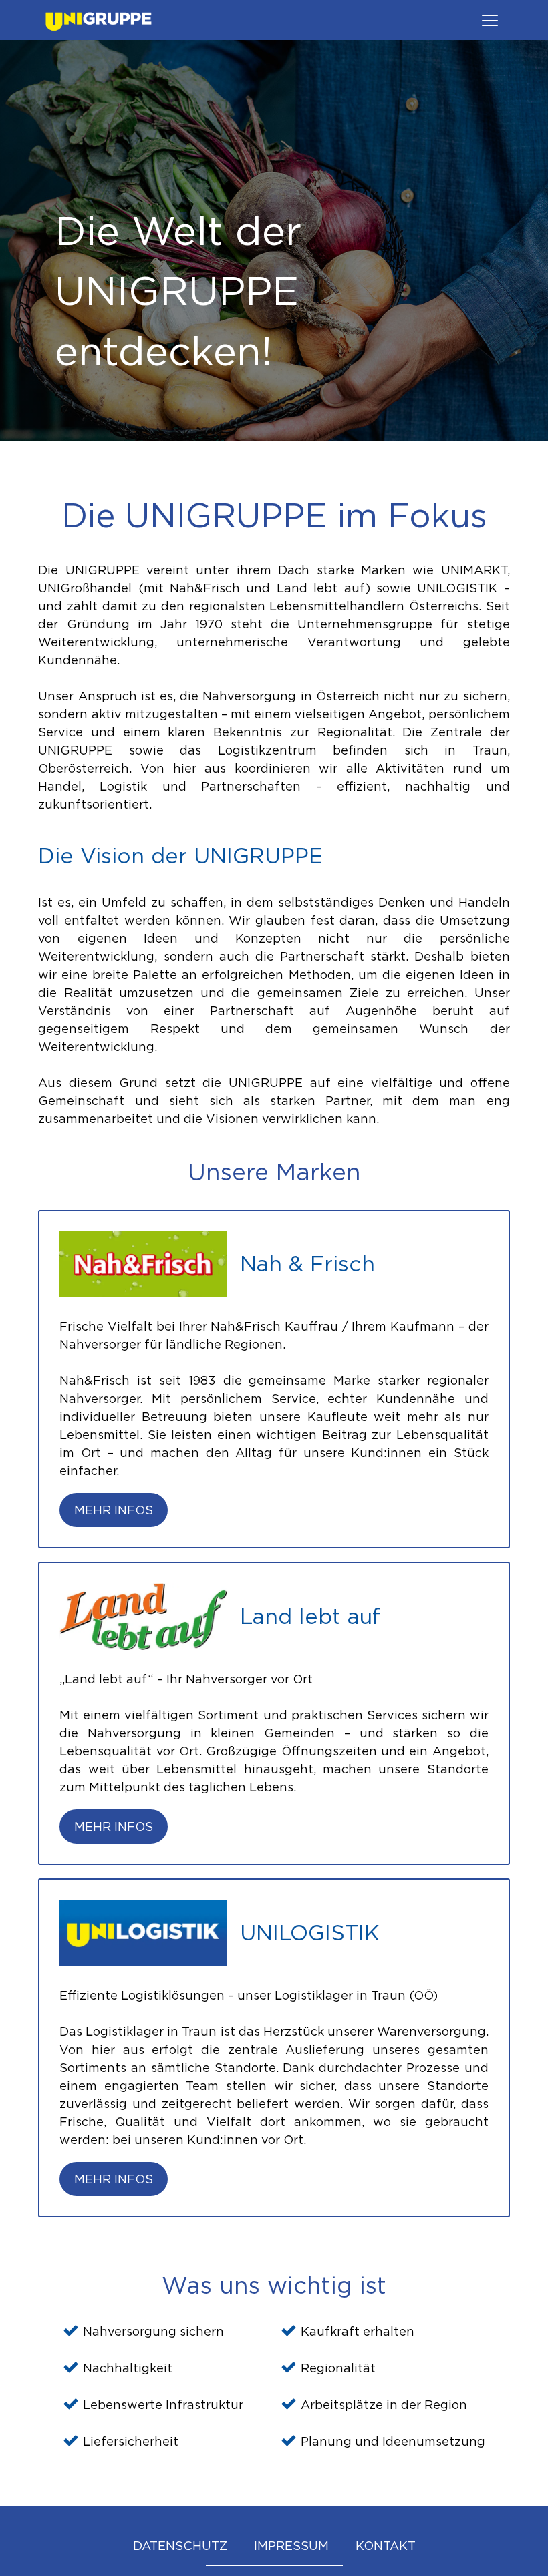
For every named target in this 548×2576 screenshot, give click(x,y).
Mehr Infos (114, 1510)
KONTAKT (386, 2546)
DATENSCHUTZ (180, 2546)
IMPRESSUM (291, 2546)
